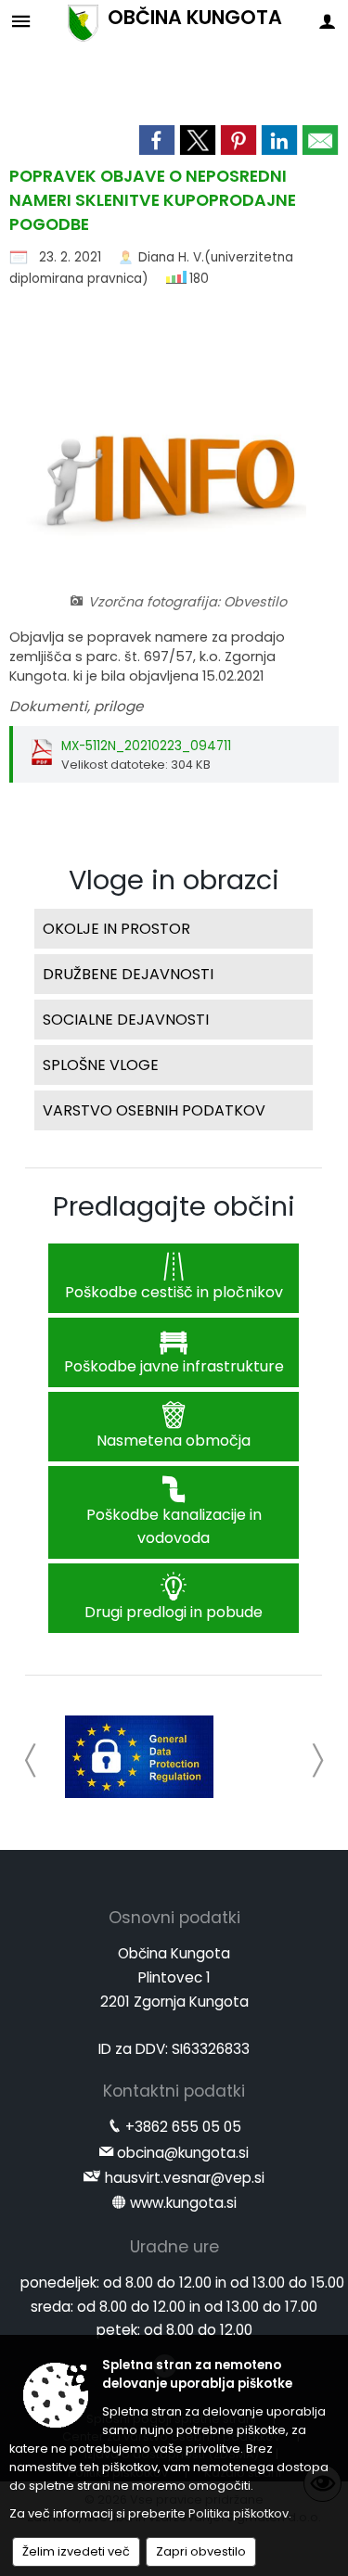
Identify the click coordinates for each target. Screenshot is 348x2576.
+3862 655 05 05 (183, 2127)
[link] (157, 140)
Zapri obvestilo (201, 2551)
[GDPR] (139, 1757)
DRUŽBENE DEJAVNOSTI (128, 974)
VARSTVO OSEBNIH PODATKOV (154, 1110)
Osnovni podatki (174, 1918)
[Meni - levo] (21, 21)
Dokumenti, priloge (76, 706)
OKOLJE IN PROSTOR (116, 929)
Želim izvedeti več (76, 2551)
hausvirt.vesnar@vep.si (185, 2178)
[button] (31, 1760)
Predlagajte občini (174, 1206)
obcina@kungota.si (183, 2153)
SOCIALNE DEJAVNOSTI (126, 1020)
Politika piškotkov (238, 2513)
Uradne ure (174, 2247)
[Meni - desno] (327, 21)
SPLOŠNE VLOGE (101, 1065)
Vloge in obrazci (174, 880)
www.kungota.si (183, 2203)
